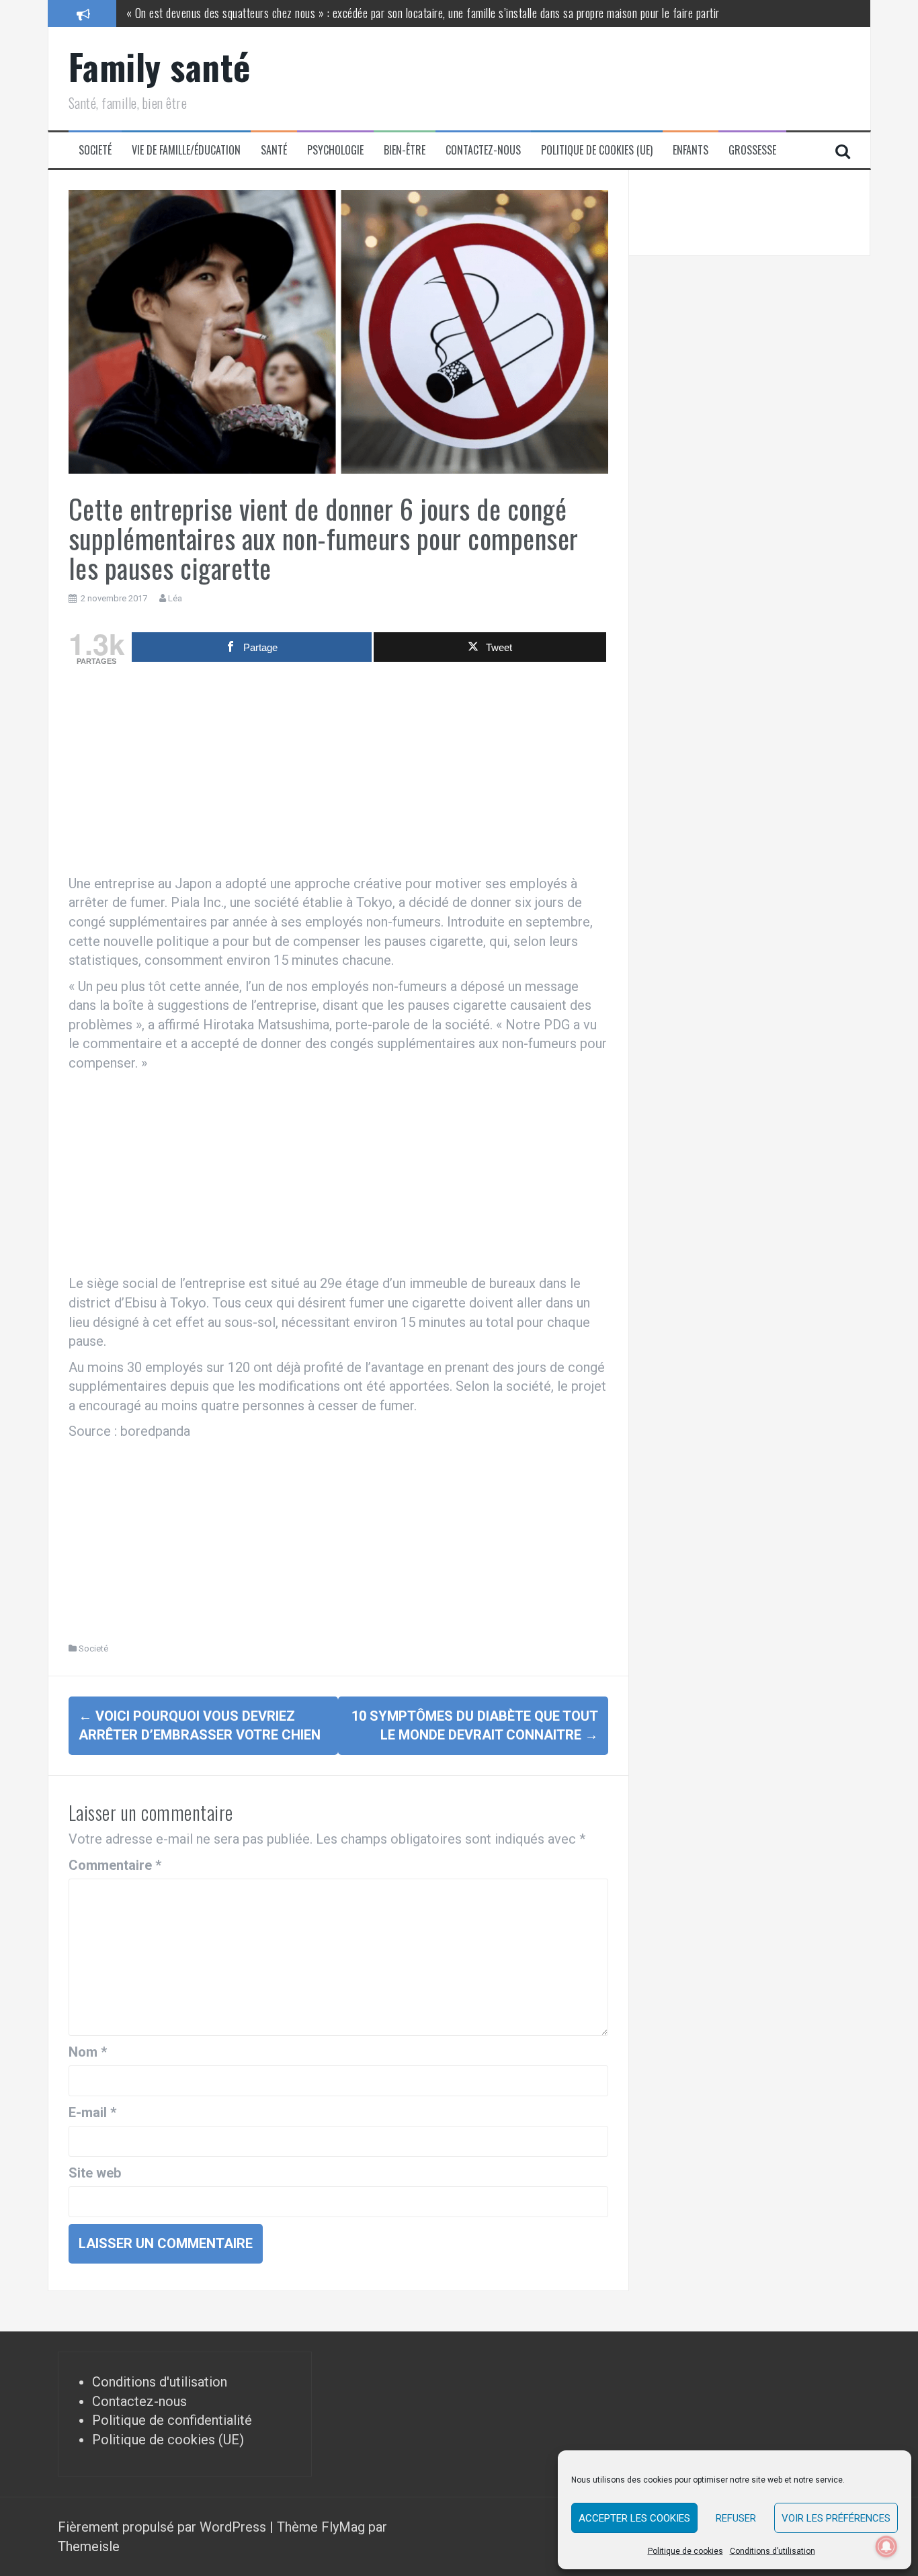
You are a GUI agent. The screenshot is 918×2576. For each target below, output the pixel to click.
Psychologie (335, 150)
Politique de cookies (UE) (597, 150)
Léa (175, 598)
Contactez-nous (483, 150)
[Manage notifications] (886, 2546)
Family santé (160, 66)
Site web (95, 2173)
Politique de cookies (685, 2551)
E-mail (92, 2112)
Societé (95, 150)
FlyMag (343, 2527)
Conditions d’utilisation (773, 2551)
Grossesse (752, 150)
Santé (274, 150)
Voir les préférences (836, 2518)
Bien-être (405, 150)
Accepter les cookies (634, 2518)
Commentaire (115, 1865)
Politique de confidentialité (172, 2420)
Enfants (691, 150)
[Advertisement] (338, 773)
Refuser (736, 2518)
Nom (88, 2052)
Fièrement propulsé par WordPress (164, 2527)
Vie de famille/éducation (186, 150)
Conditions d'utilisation (160, 2382)
